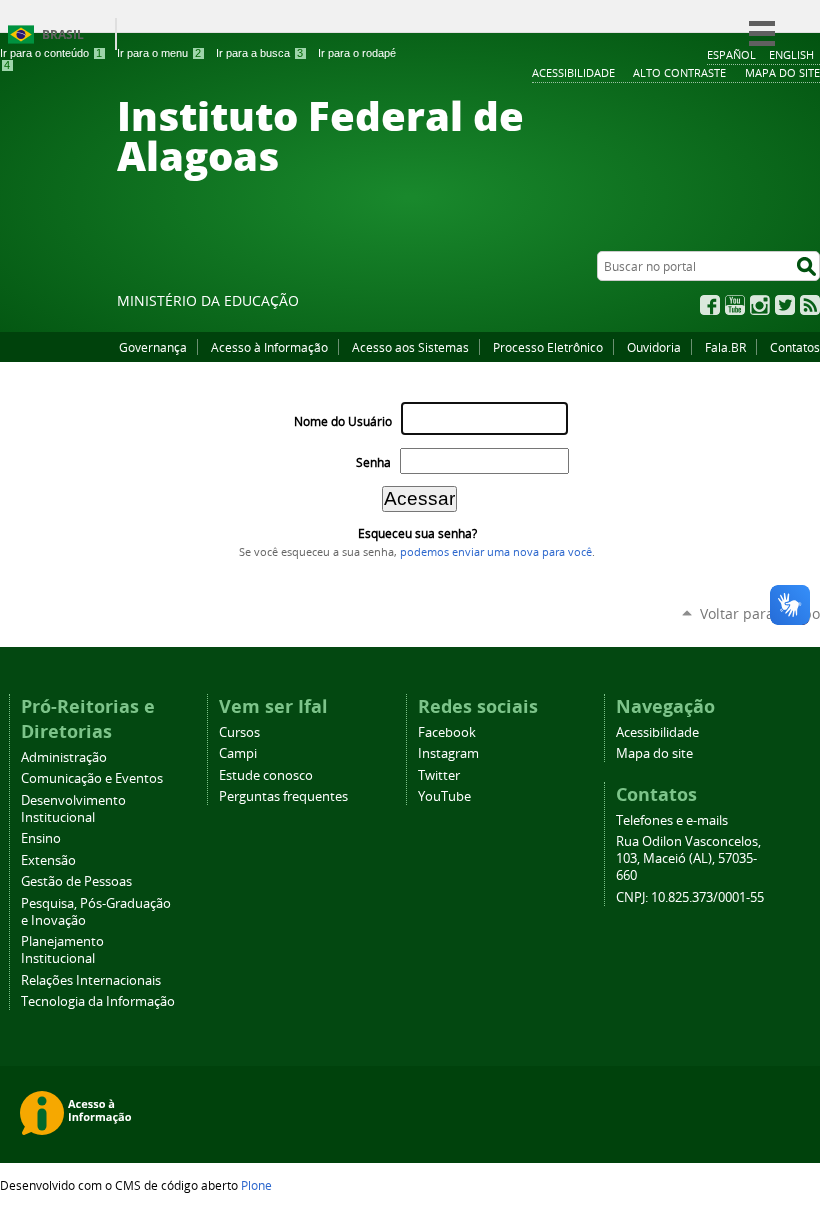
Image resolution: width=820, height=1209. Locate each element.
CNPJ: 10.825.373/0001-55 (690, 897)
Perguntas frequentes (283, 796)
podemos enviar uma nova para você (496, 552)
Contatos (795, 347)
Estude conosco (266, 775)
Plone (256, 1185)
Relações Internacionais (91, 980)
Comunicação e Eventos (92, 778)
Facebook (710, 305)
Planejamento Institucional (62, 950)
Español (731, 54)
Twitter (785, 305)
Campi (238, 753)
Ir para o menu (159, 53)
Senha (373, 462)
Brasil (63, 34)
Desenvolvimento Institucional (73, 809)
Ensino (41, 838)
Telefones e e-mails (672, 820)
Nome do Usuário (343, 421)
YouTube (735, 305)
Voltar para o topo (760, 613)
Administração (64, 757)
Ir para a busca (259, 53)
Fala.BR (725, 347)
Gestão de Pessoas (76, 881)
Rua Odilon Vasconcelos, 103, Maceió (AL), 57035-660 (688, 858)
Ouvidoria (654, 347)
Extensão (48, 860)
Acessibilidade (657, 732)
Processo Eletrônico (548, 347)
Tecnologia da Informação (98, 1001)
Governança (153, 347)
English (791, 54)
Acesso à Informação (269, 347)
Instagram (760, 305)
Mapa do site (654, 753)
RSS (810, 305)
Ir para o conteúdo (51, 53)
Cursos (239, 732)
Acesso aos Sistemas (410, 347)
